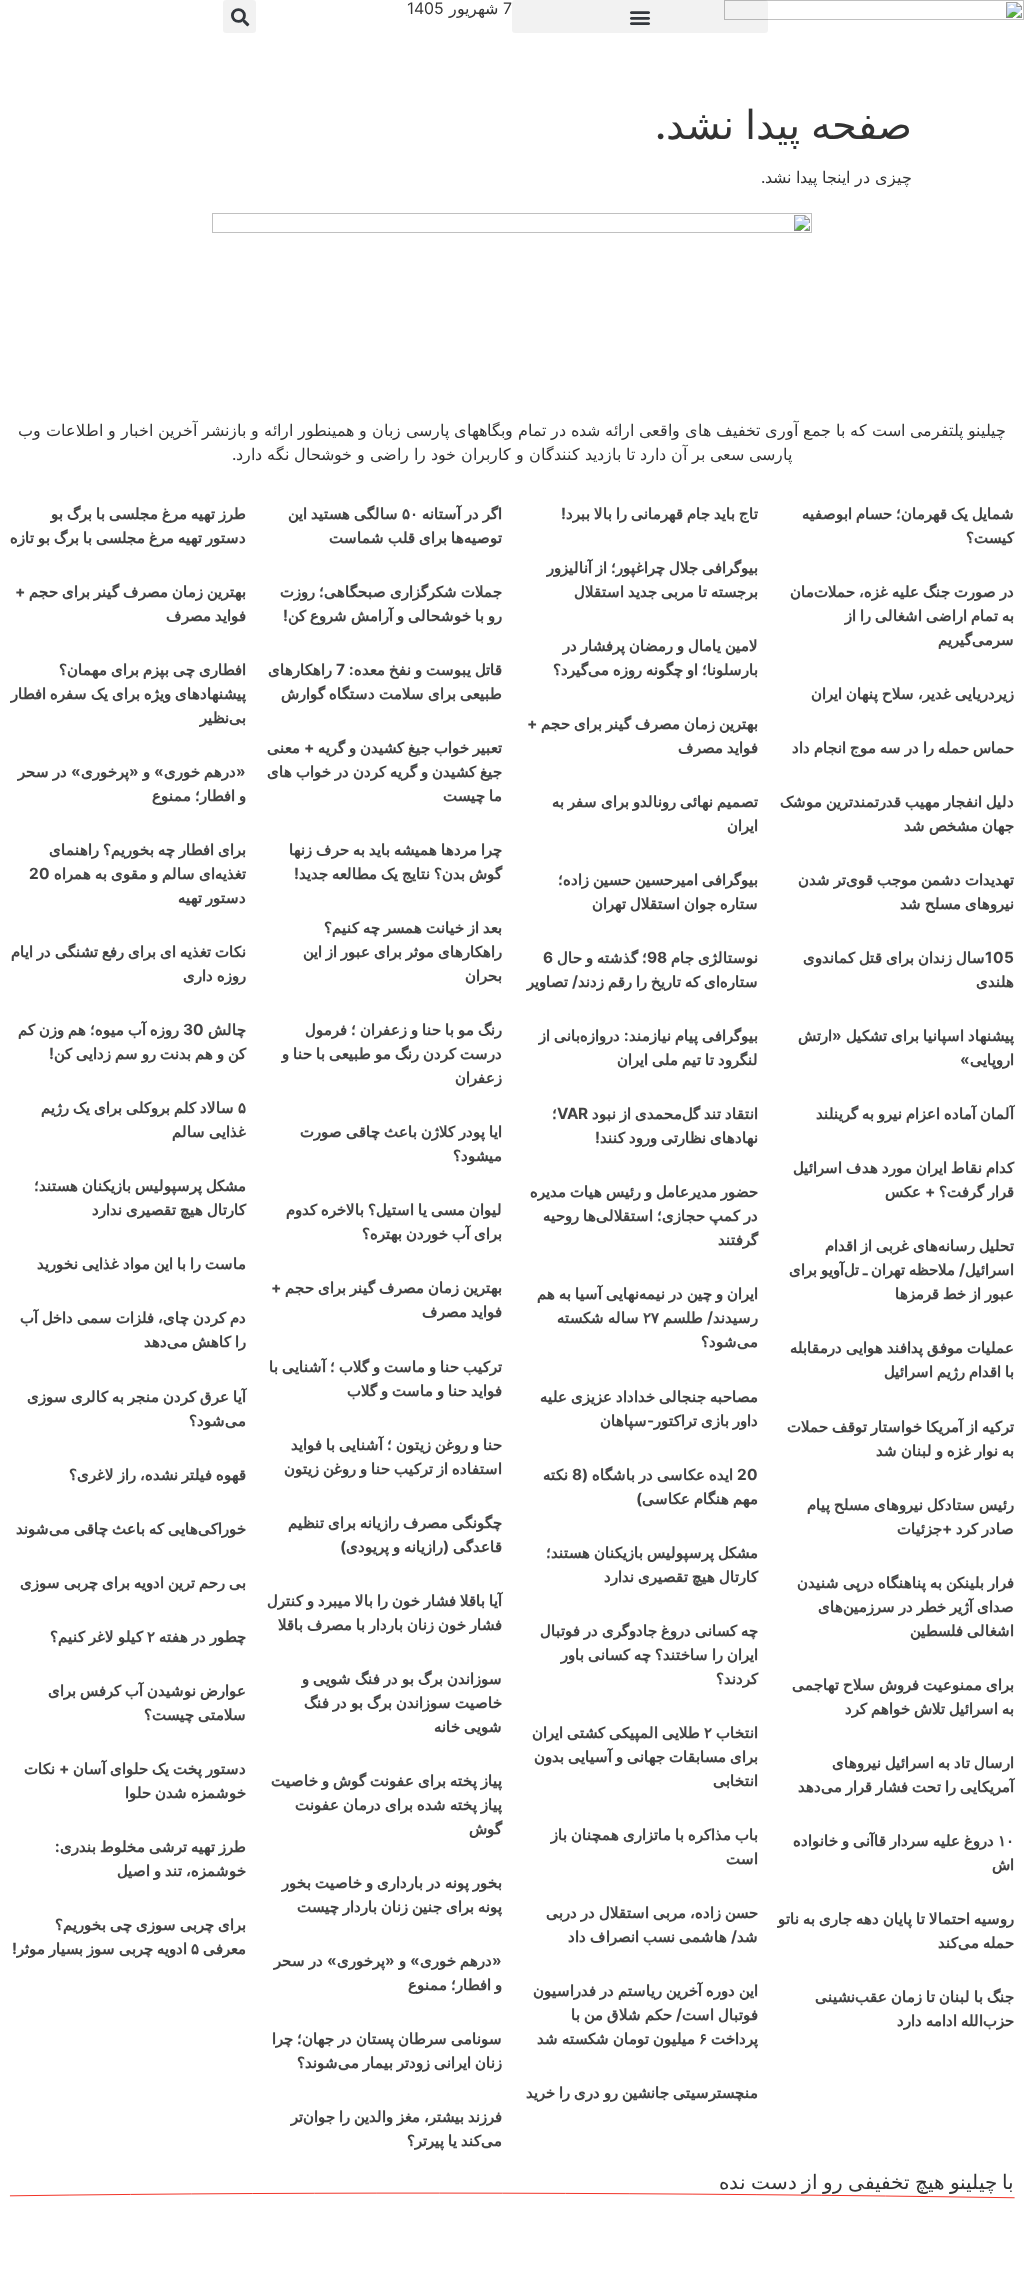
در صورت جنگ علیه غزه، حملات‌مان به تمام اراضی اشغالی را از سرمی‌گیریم (902, 615)
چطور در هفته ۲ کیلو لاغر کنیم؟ (148, 1636)
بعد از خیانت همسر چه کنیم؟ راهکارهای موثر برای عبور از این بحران (402, 951)
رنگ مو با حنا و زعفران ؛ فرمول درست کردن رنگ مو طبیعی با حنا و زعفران (392, 1053)
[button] (640, 16)
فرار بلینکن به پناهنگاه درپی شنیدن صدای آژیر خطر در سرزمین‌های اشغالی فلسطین (905, 1606)
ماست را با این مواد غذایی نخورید (141, 1263)
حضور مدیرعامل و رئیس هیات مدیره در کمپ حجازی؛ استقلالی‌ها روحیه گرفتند (644, 1215)
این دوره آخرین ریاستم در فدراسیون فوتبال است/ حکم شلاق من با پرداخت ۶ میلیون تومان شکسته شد (645, 2014)
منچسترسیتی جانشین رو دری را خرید (642, 2092)
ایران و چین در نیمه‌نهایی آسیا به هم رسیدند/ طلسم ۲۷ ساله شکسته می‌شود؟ (647, 1317)
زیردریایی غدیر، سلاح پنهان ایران (912, 693)
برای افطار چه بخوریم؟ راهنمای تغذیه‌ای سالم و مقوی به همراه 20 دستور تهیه (137, 873)
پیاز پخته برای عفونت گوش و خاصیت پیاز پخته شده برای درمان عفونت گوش (386, 1804)
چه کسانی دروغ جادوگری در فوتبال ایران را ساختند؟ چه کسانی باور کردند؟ (649, 1654)
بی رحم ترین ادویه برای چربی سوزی (133, 1582)
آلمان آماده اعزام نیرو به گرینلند (915, 1113)
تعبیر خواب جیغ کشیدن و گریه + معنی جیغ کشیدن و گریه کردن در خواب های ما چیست (384, 771)
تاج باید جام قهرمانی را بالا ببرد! (659, 513)
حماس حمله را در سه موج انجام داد (903, 747)
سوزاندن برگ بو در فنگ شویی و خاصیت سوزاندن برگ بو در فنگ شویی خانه (402, 1702)
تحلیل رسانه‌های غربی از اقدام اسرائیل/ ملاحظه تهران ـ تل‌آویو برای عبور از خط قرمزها (901, 1269)
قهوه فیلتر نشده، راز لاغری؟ (157, 1474)
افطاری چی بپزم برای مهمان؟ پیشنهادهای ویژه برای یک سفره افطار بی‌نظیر (128, 693)
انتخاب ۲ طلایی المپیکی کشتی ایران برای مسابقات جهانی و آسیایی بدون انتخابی (645, 1756)
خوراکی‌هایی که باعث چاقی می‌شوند (131, 1528)
